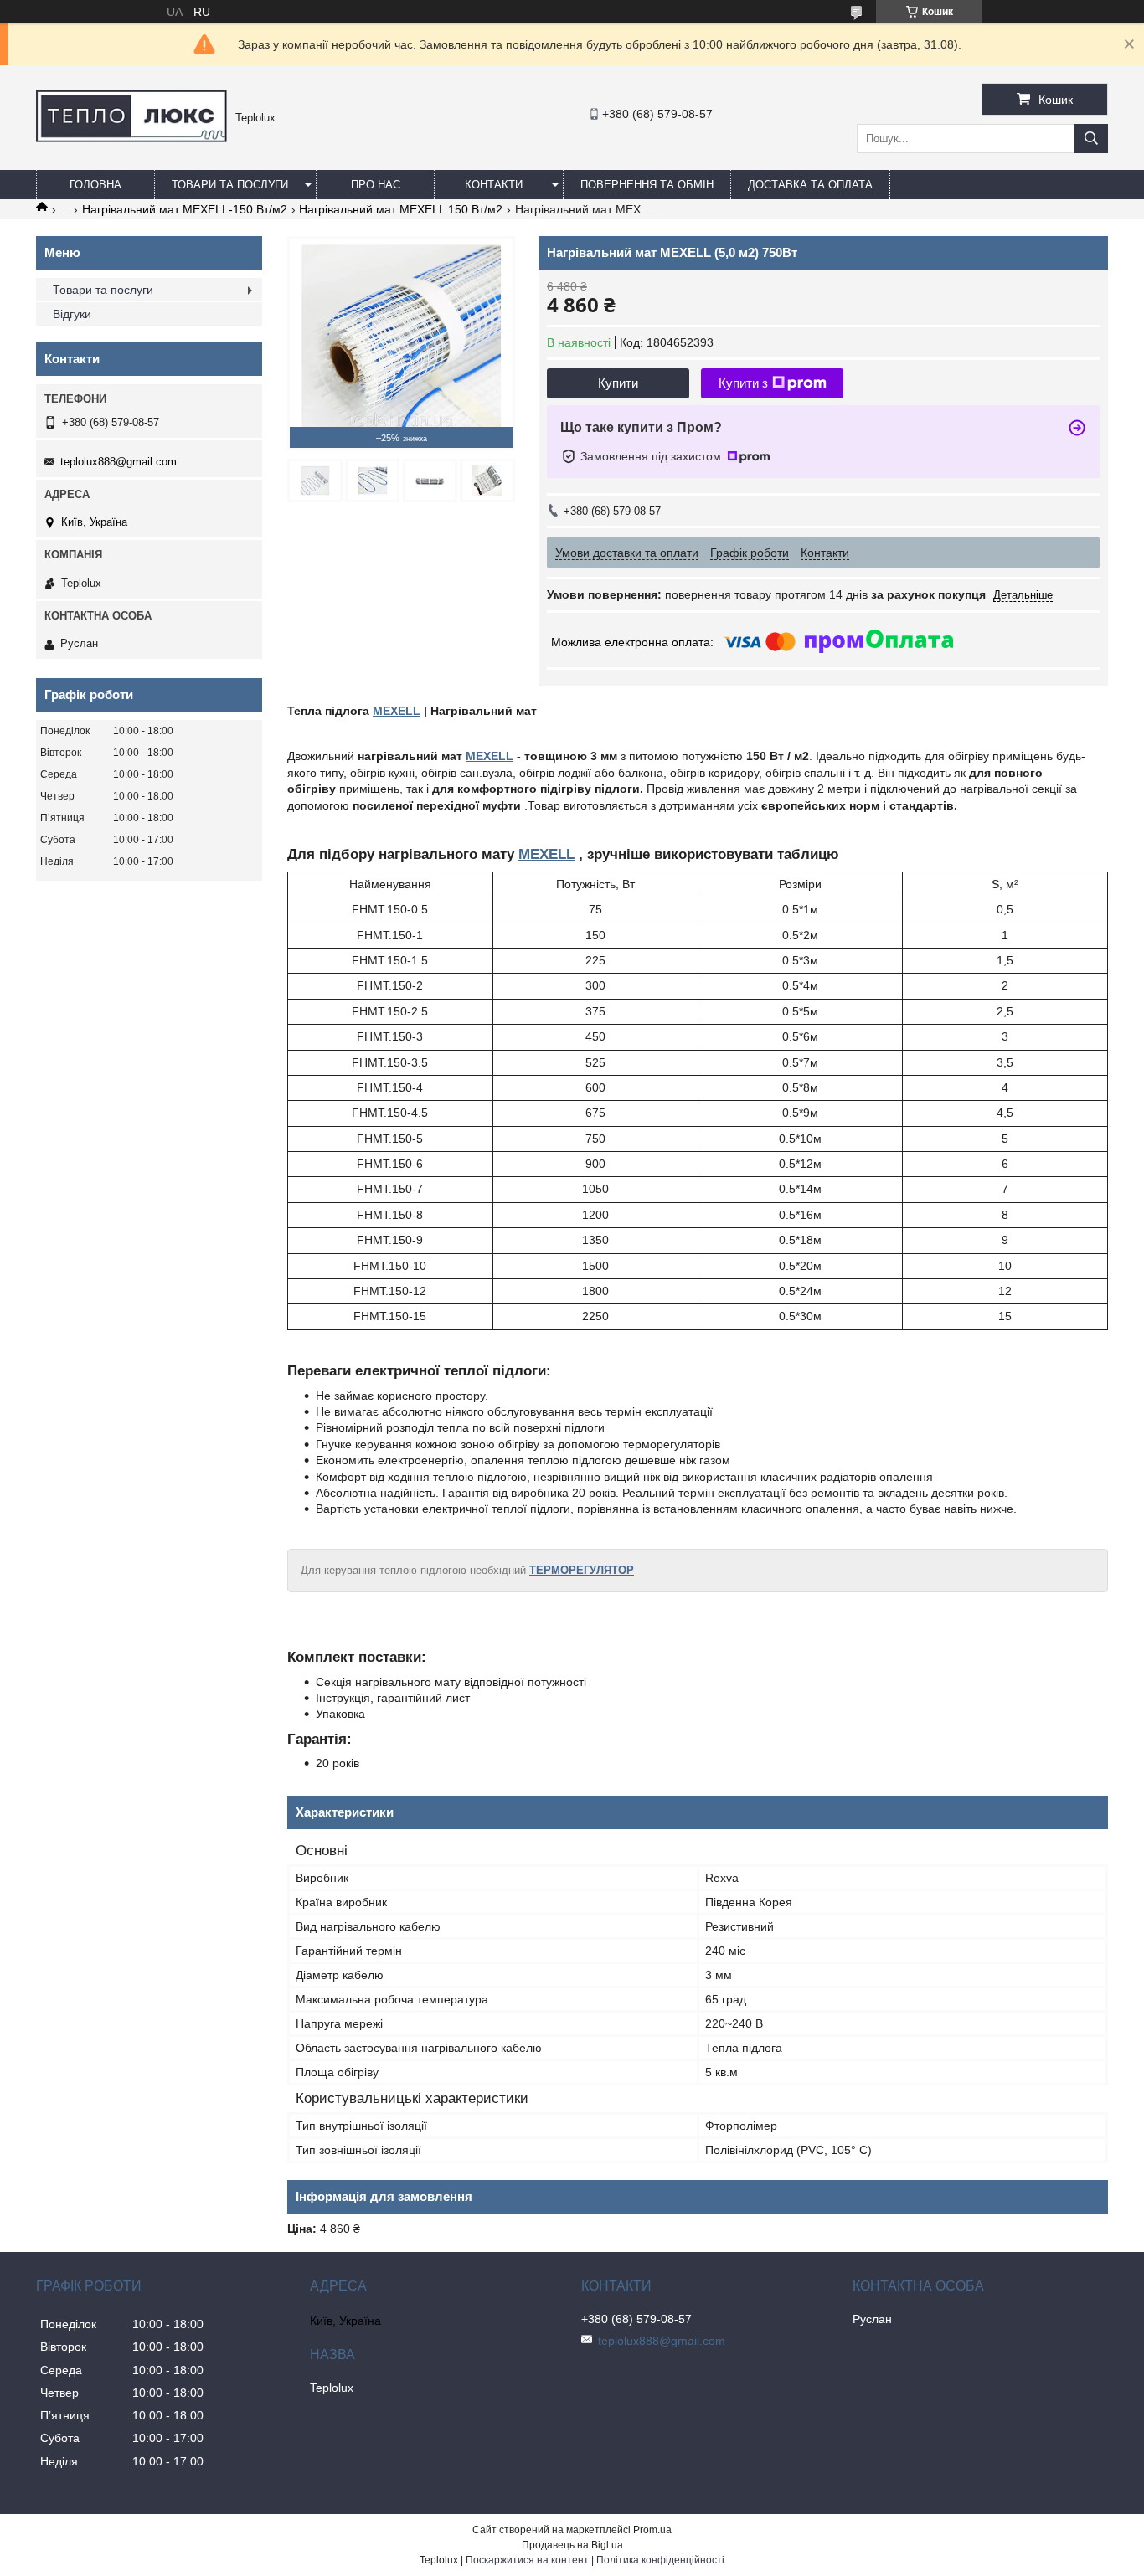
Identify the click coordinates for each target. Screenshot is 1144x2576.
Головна (95, 185)
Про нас (376, 185)
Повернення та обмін (647, 185)
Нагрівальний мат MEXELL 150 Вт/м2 (401, 209)
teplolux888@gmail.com (119, 462)
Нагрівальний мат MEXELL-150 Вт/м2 (185, 209)
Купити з (743, 383)
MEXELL (397, 711)
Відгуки (72, 314)
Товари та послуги (230, 185)
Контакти (494, 185)
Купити (618, 383)
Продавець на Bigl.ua (572, 2545)
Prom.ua (652, 2530)
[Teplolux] (131, 138)
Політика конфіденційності (660, 2560)
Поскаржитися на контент (527, 2560)
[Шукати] (1091, 139)
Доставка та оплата (810, 185)
